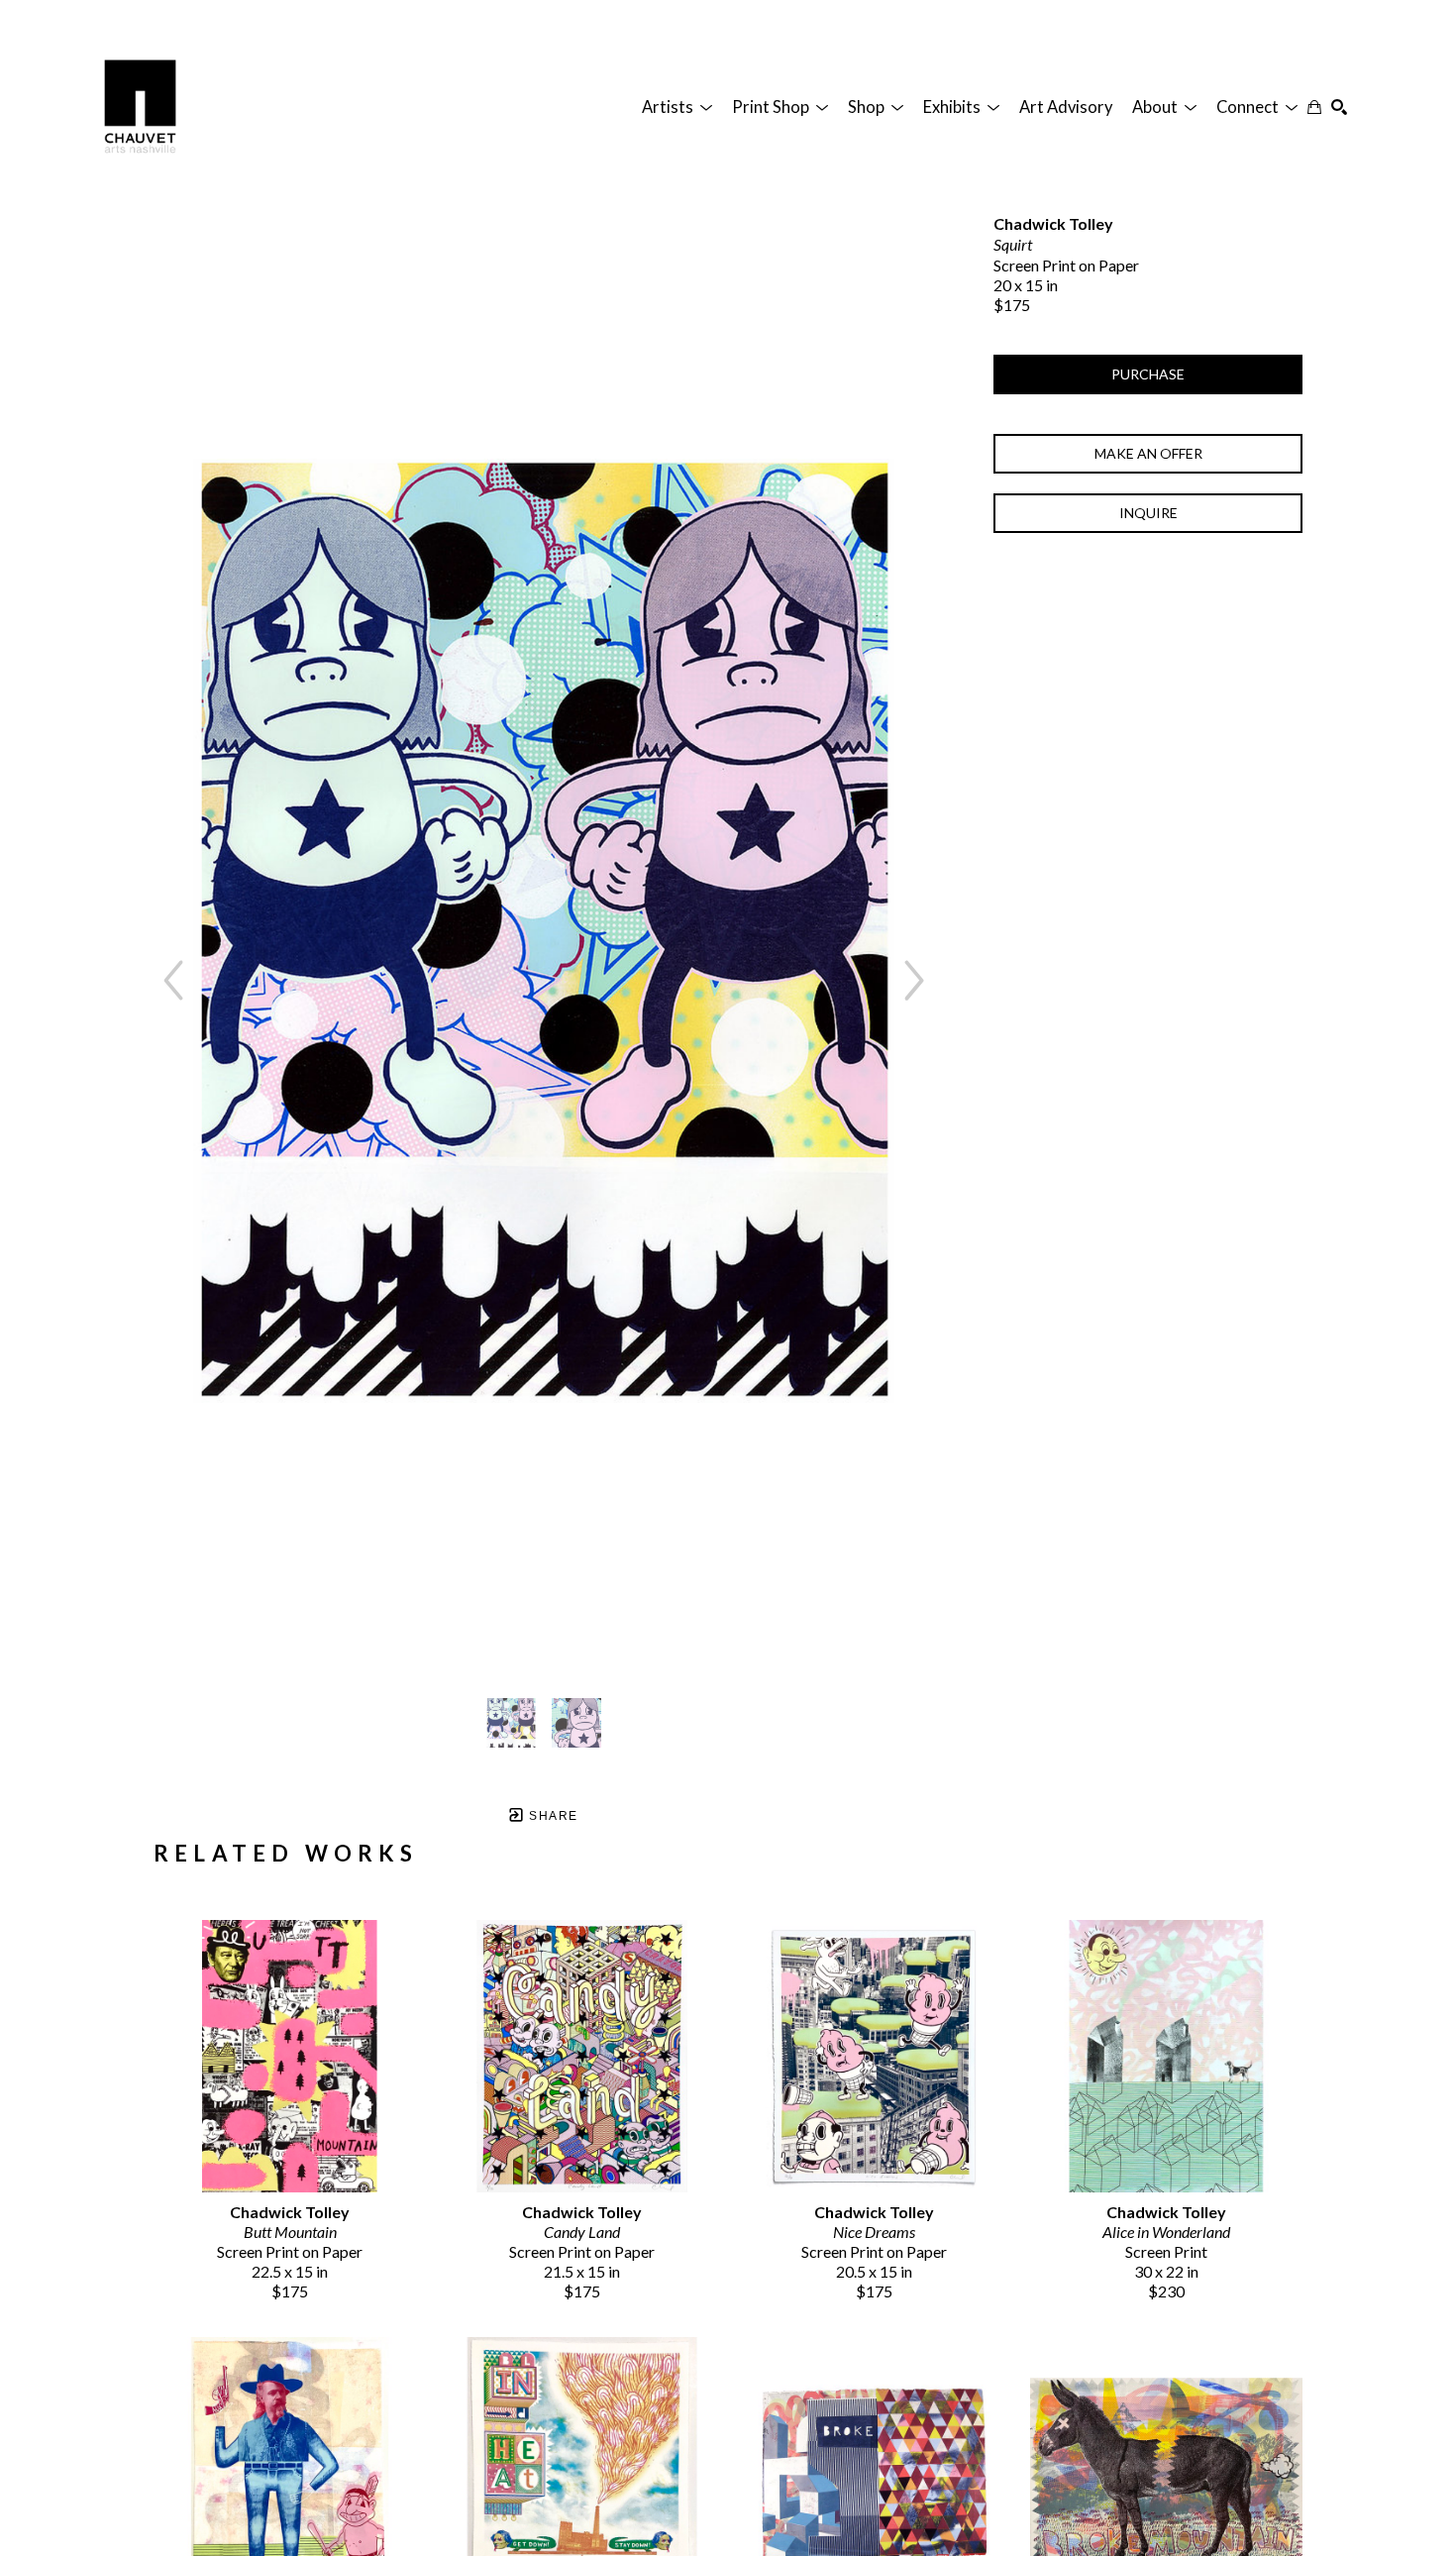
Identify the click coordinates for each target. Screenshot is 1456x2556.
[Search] (1339, 107)
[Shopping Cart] (1314, 107)
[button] (677, 107)
